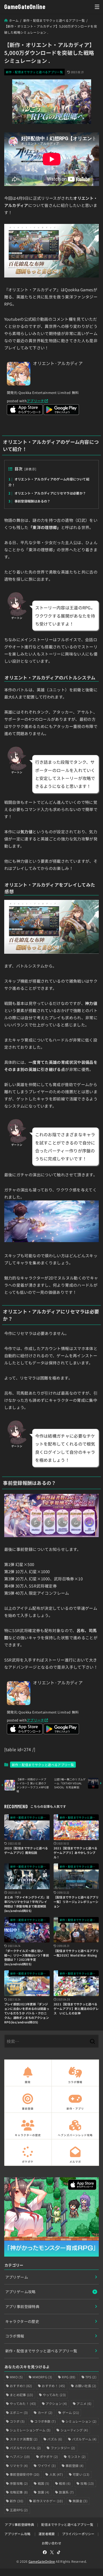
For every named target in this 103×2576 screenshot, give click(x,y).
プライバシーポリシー (78, 2534)
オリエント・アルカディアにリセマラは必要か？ (47, 493)
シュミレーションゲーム (30, 2430)
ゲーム (71, 2412)
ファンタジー (63, 2448)
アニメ (84, 2403)
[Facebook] (45, 2552)
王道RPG (19, 2510)
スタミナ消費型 (24, 2439)
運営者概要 (47, 2534)
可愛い (81, 2474)
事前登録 (74, 2466)
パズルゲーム (84, 2439)
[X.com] (52, 2552)
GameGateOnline (25, 6)
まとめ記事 (21, 2395)
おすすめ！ (53, 2386)
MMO (16, 2377)
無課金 (80, 2501)
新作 (17, 2501)
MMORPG (42, 2377)
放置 (44, 2492)
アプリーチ (36, 401)
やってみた (54, 2395)
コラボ (17, 2421)
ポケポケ (49, 2456)
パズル (55, 2439)
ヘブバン (20, 2456)
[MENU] (97, 7)
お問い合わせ (51, 2543)
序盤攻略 (19, 2483)
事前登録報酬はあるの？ (29, 501)
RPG (69, 2377)
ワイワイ (47, 2466)
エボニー (19, 2412)
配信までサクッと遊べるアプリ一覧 (67, 2524)
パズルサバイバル (25, 2448)
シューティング (74, 2430)
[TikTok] (59, 2552)
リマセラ (19, 2466)
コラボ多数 (45, 2421)
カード (45, 2412)
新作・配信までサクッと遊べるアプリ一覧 (34, 72)
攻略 (87, 2483)
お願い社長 (86, 2386)
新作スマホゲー (48, 2501)
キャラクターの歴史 (22, 2321)
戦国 (44, 2483)
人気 (56, 2474)
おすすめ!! (21, 2386)
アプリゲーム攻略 (20, 2292)
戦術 (65, 2483)
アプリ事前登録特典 (22, 2306)
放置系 (66, 2492)
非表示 (30, 469)
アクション (56, 2403)
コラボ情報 (15, 2336)
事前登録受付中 (25, 2474)
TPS (91, 2377)
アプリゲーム (17, 2277)
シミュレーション (81, 2421)
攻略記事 (19, 2492)
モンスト (77, 2456)
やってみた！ (23, 2403)
